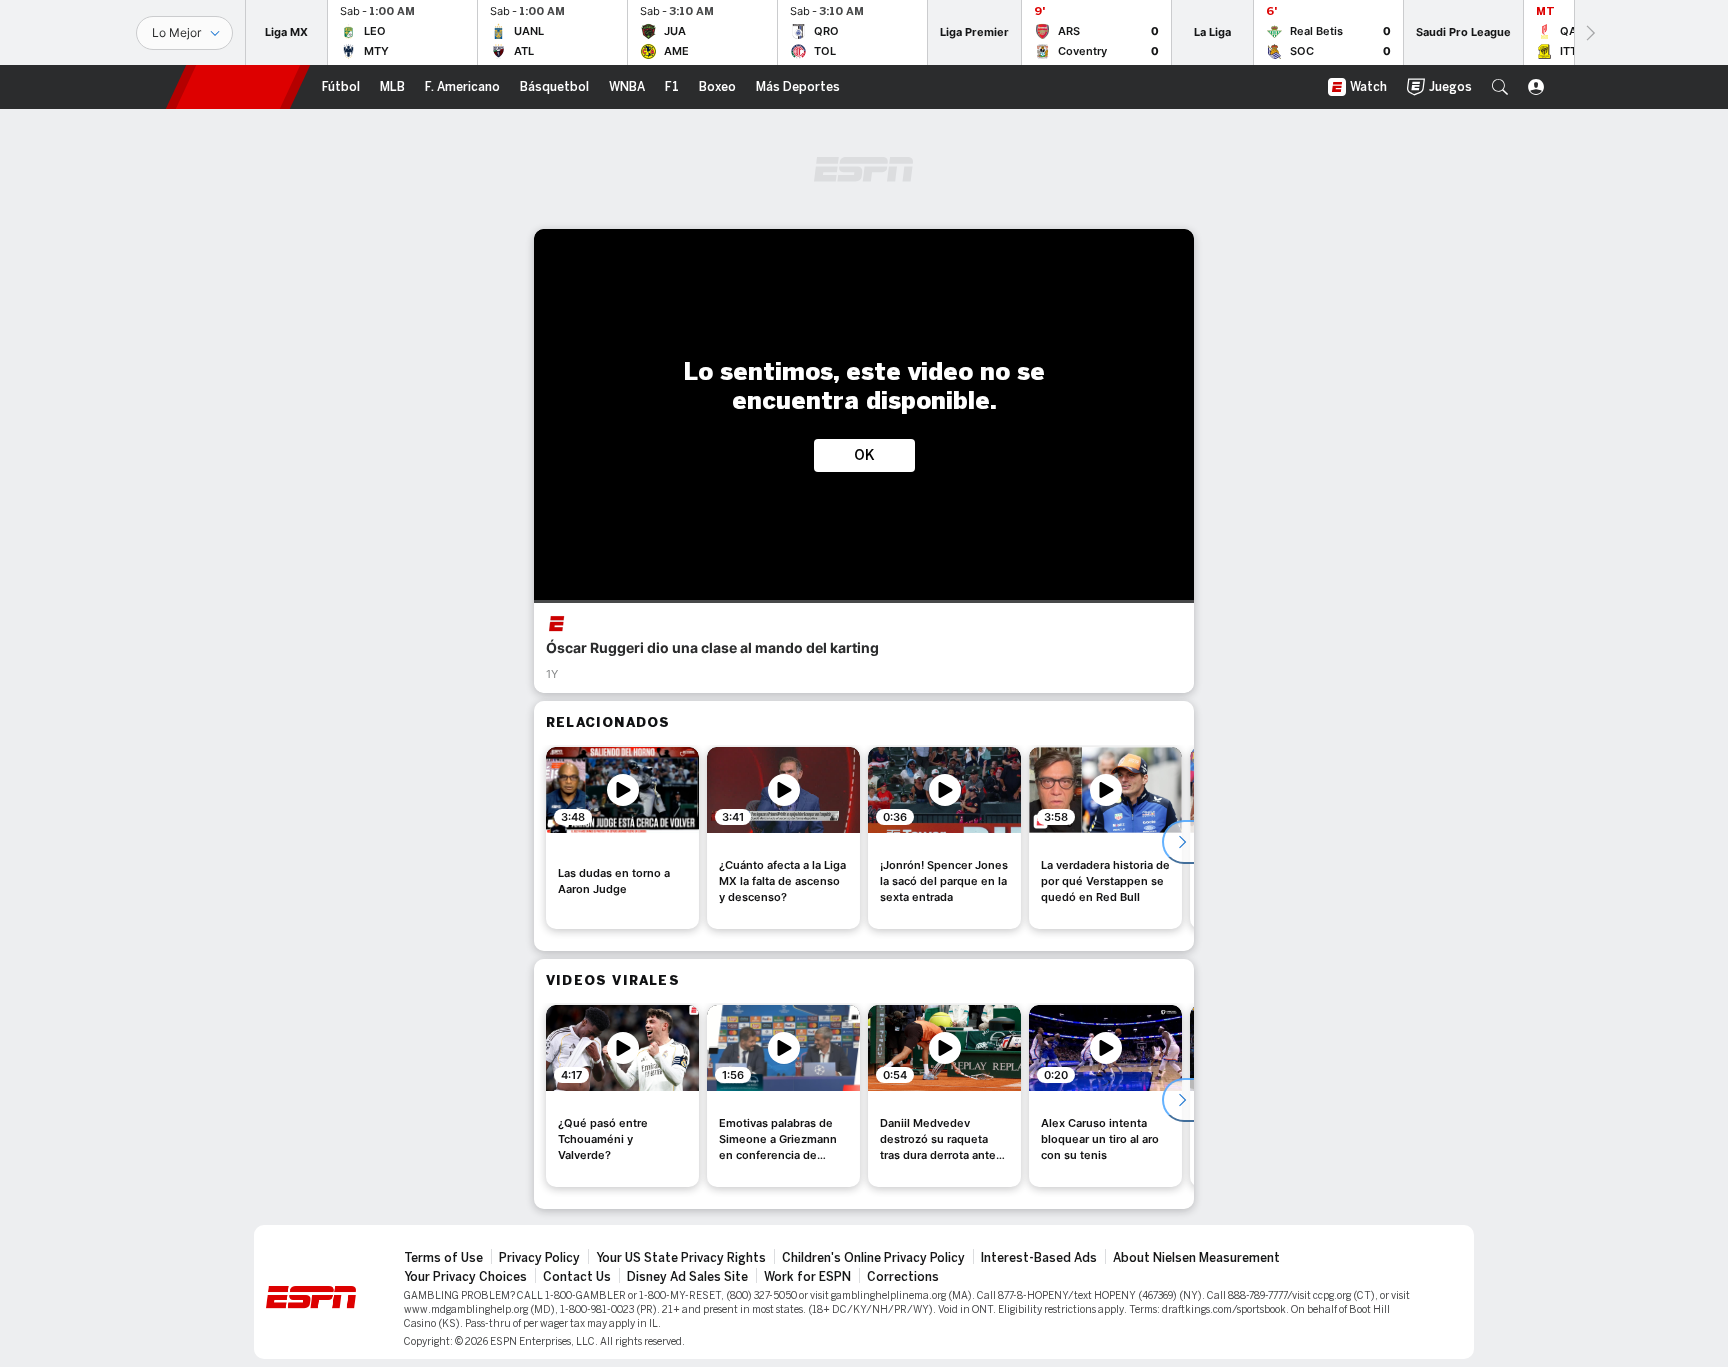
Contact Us (577, 1277)
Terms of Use (443, 1258)
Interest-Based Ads (1039, 1258)
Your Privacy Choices (465, 1277)
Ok (864, 455)
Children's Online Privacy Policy (873, 1258)
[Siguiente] (1589, 32)
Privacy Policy (539, 1258)
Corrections (903, 1277)
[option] (622, 838)
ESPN (238, 87)
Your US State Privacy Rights (681, 1258)
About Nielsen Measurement (1196, 1258)
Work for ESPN (807, 1277)
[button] (1500, 87)
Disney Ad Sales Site (687, 1277)
